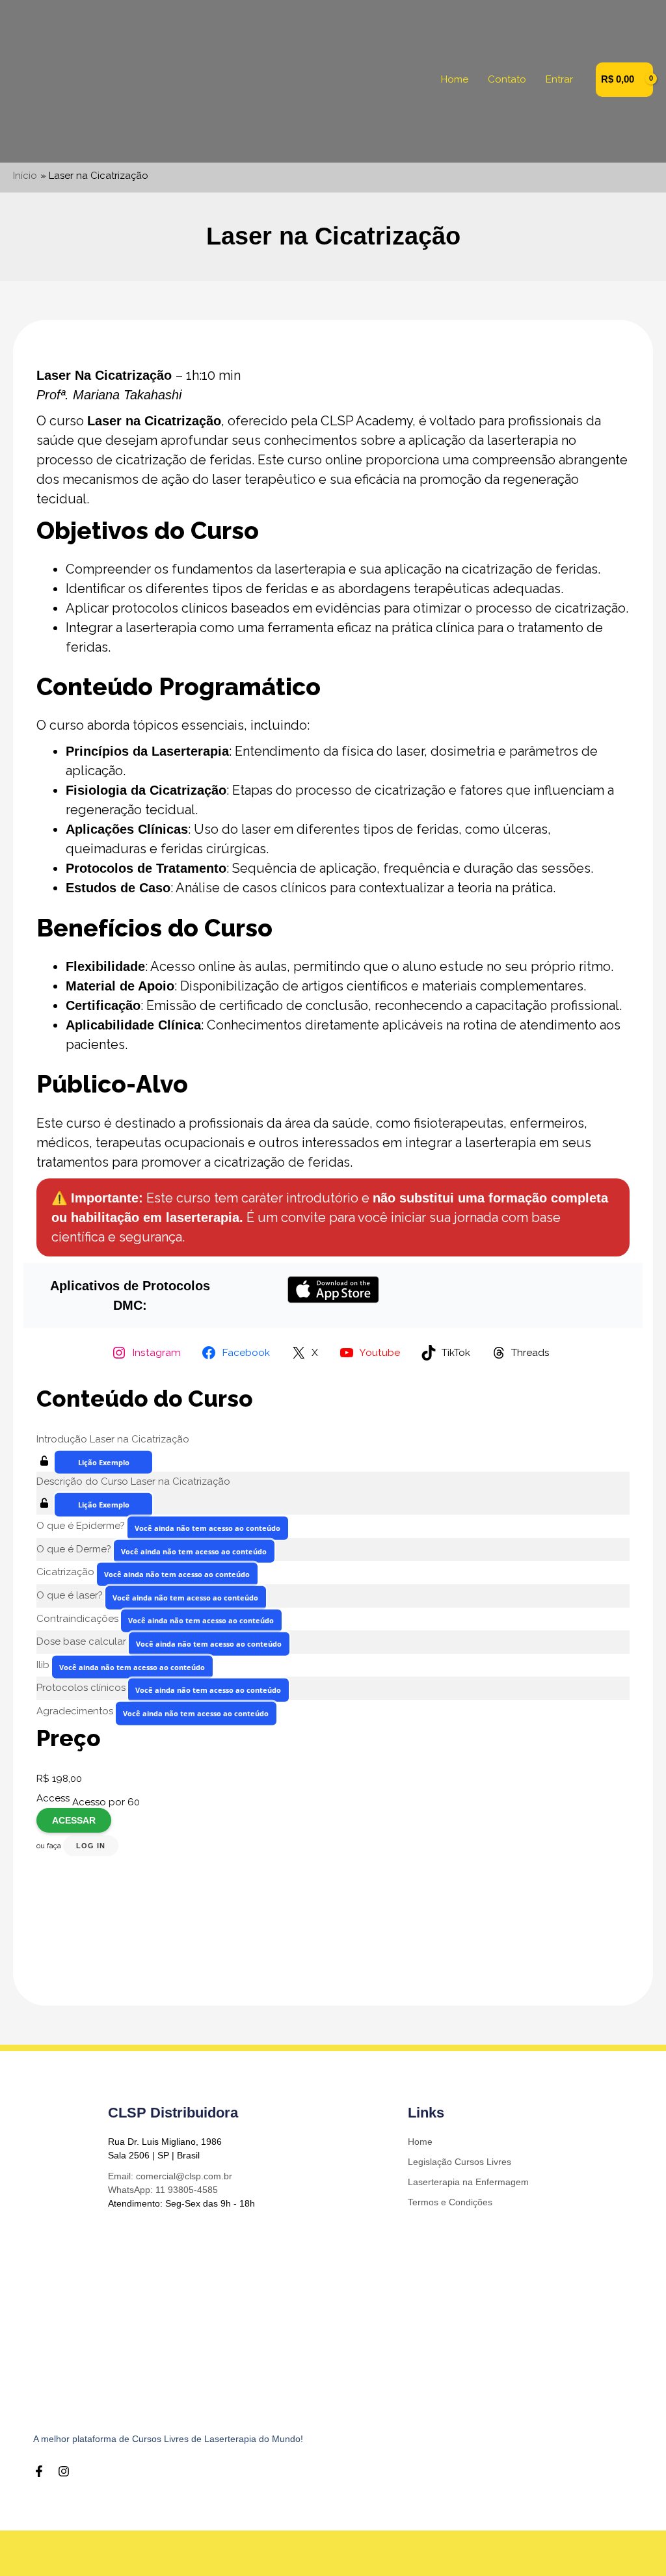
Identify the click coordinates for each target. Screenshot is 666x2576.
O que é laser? (71, 1595)
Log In (91, 1846)
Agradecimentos (76, 1711)
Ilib (44, 1665)
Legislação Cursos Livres (460, 2162)
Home (455, 79)
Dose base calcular (83, 1641)
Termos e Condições (450, 2202)
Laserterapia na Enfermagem (468, 2182)
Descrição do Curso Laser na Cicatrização (133, 1481)
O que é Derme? (75, 1549)
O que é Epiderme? (82, 1526)
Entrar (559, 79)
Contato (507, 79)
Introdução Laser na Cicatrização (113, 1439)
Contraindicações (79, 1618)
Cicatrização (67, 1572)
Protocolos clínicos (82, 1688)
